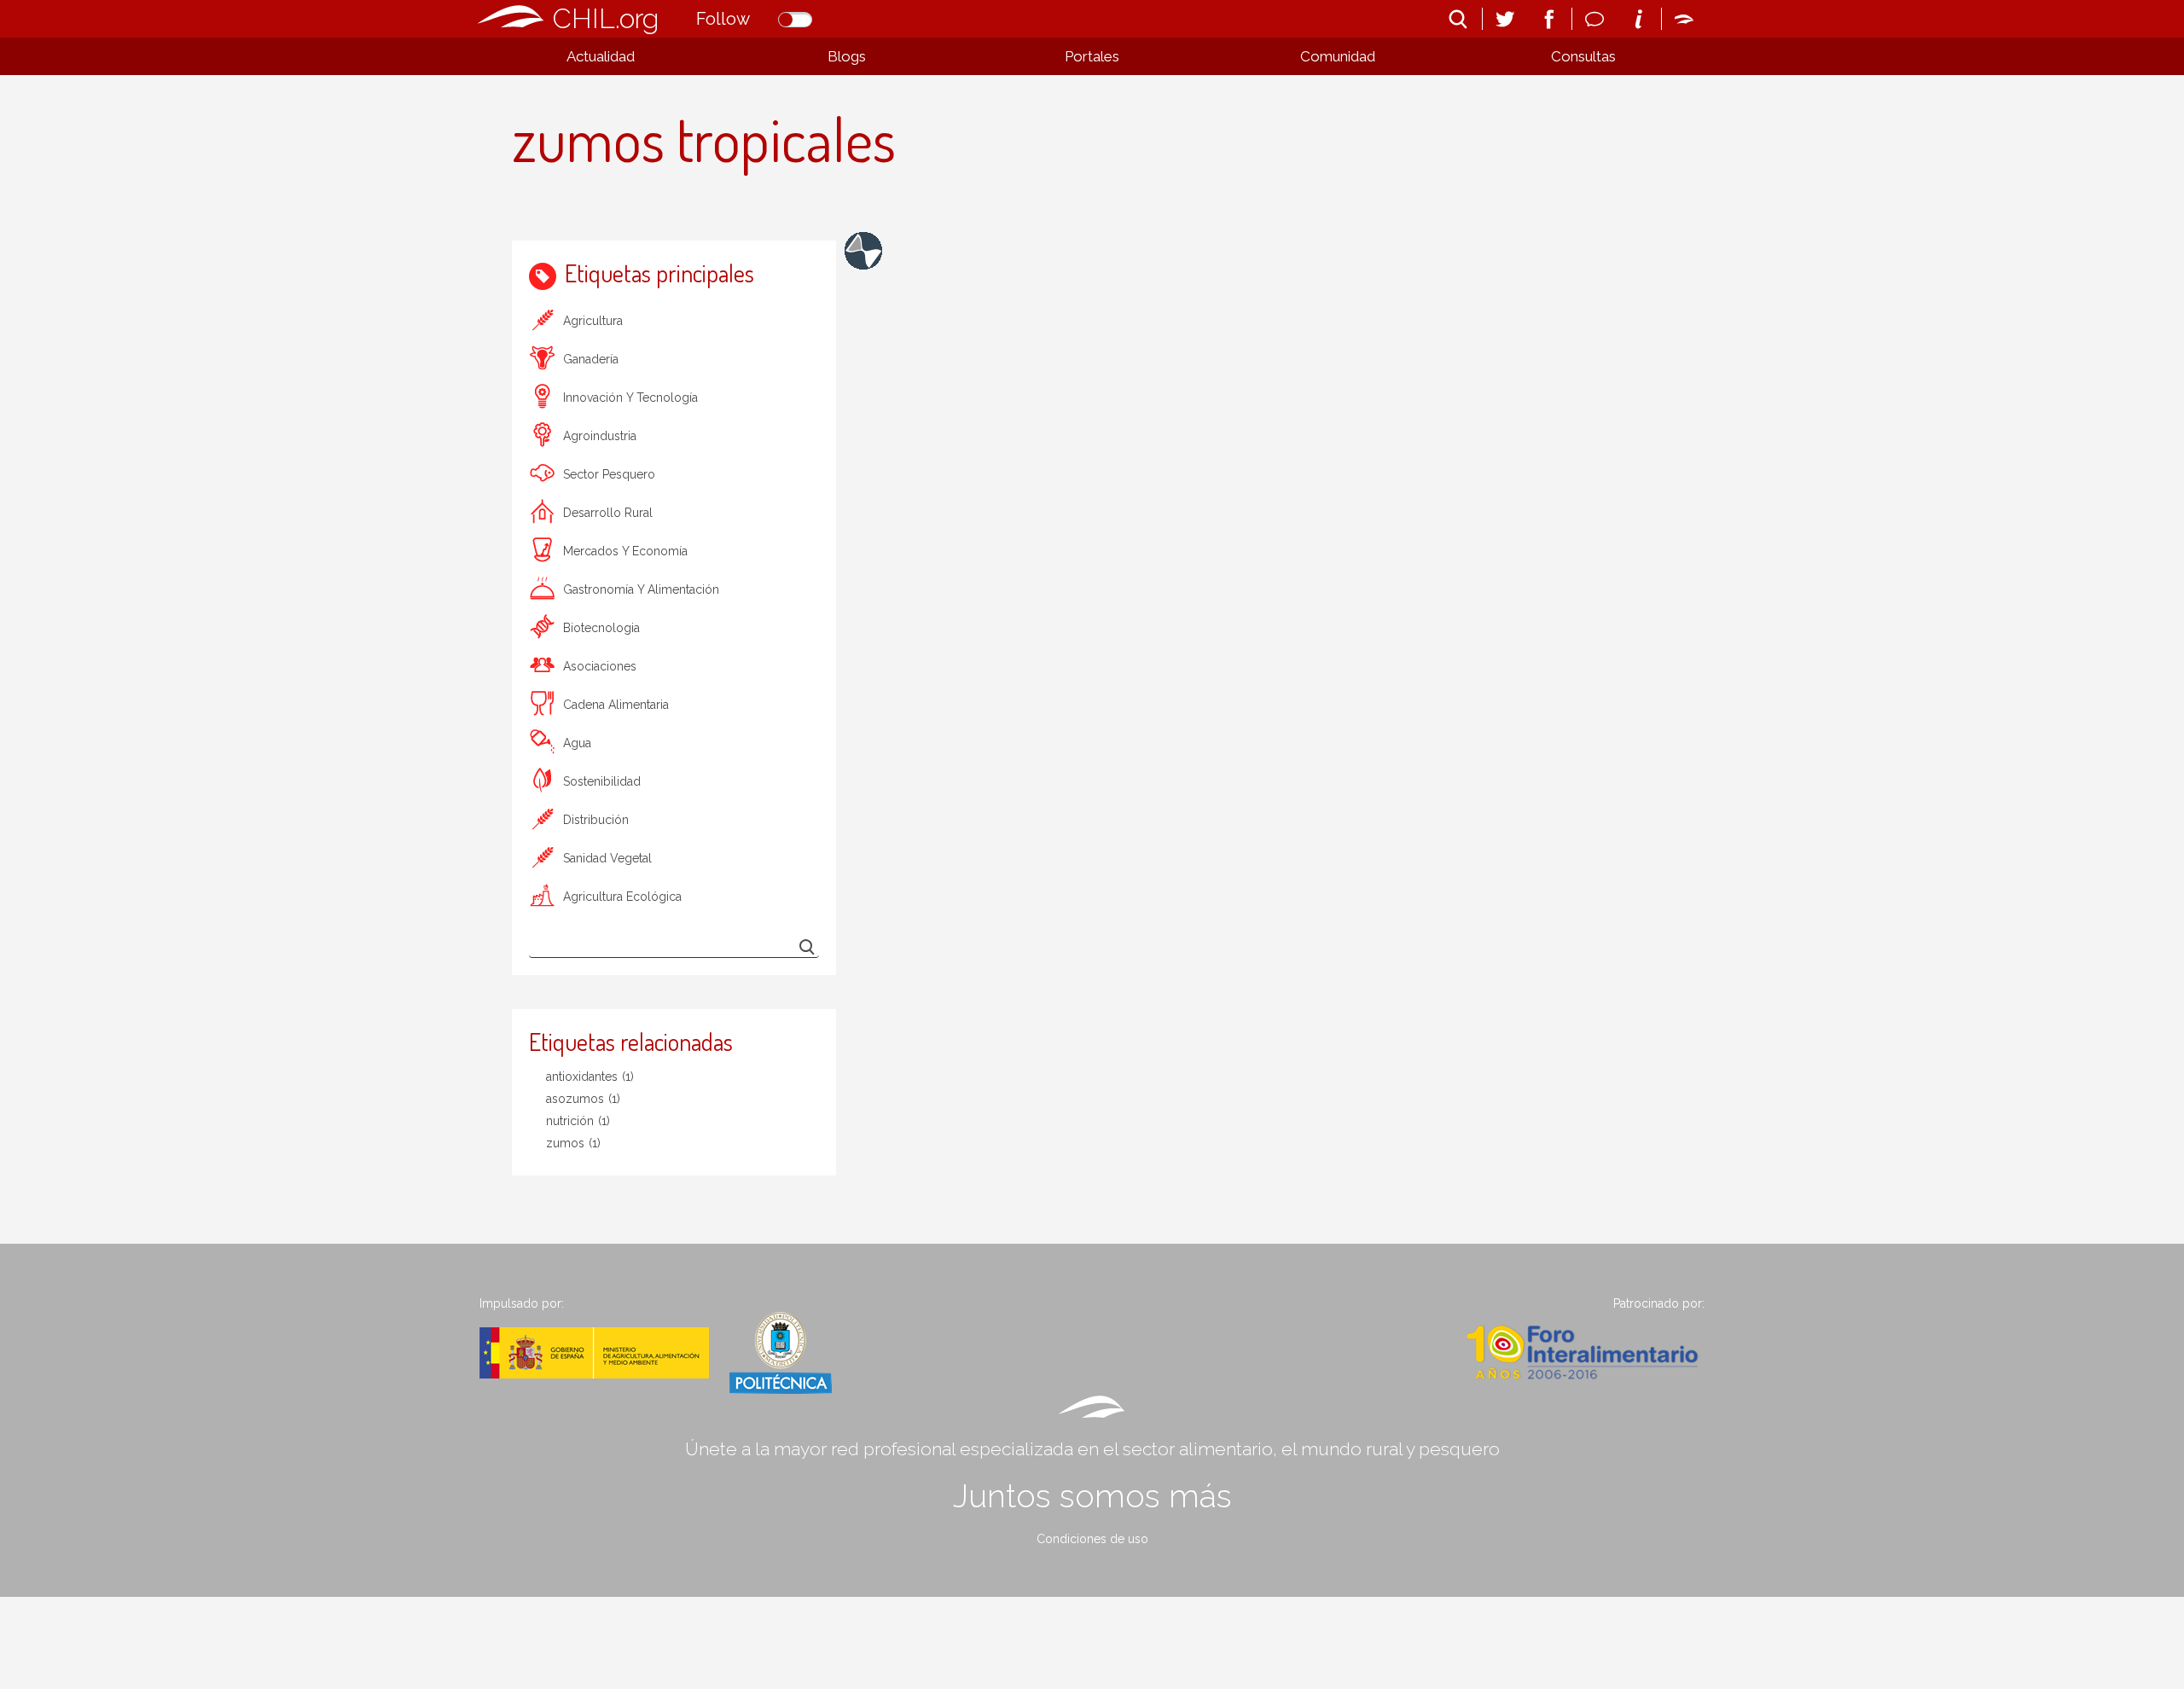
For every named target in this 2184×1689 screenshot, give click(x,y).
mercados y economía (625, 551)
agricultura (593, 321)
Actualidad (601, 56)
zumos (573, 1143)
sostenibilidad (602, 781)
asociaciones (600, 666)
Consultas (1583, 56)
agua (577, 743)
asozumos (583, 1099)
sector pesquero (609, 474)
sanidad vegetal (607, 858)
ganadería (591, 359)
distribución (596, 820)
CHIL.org (606, 18)
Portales (1092, 56)
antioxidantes (590, 1077)
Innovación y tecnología (630, 398)
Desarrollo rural (608, 513)
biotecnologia (601, 628)
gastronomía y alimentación (641, 589)
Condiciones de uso (1092, 1539)
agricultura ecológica (622, 897)
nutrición (578, 1121)
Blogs (847, 56)
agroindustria (600, 436)
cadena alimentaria (616, 705)
